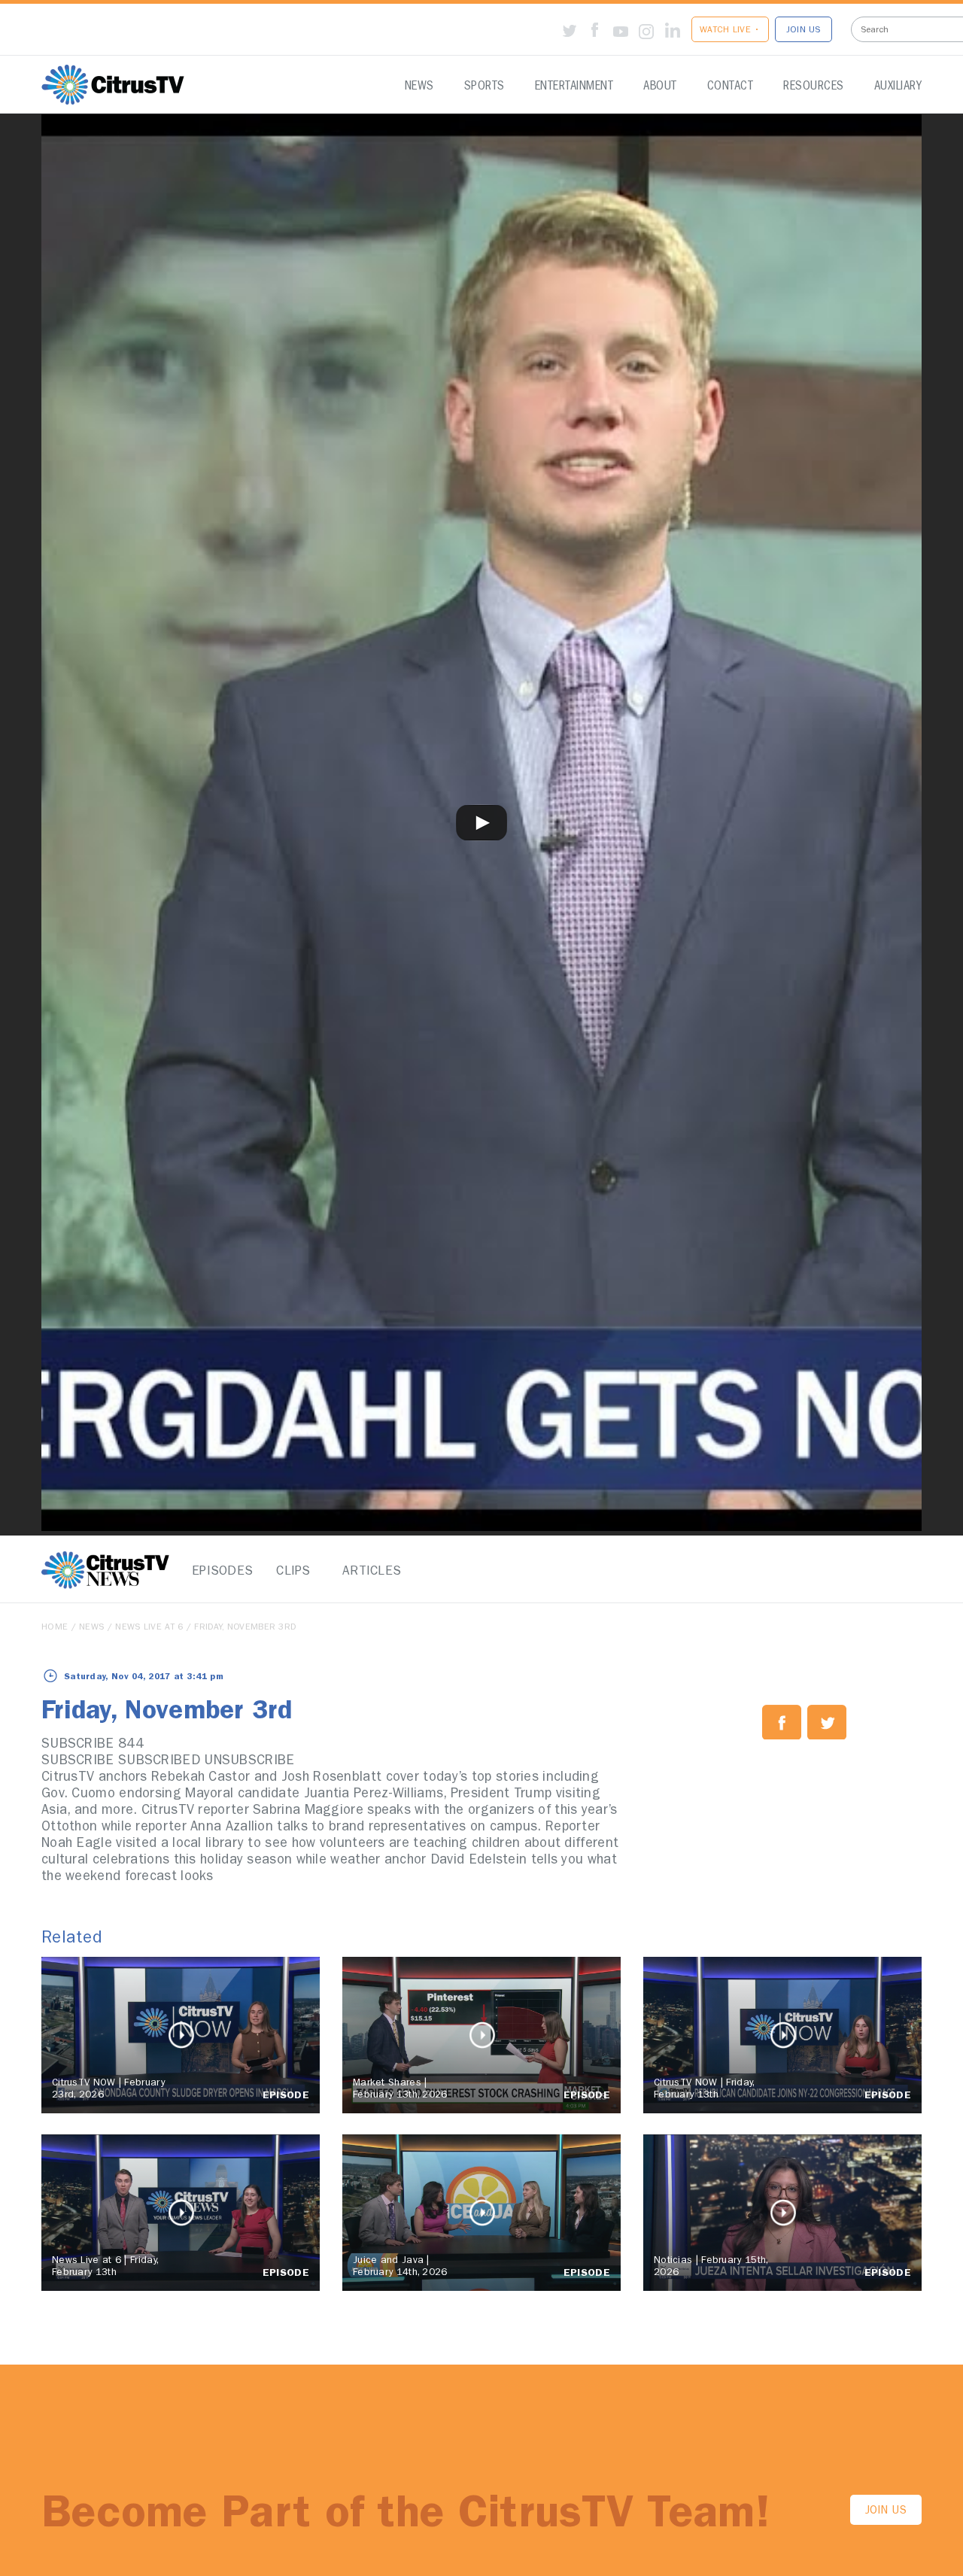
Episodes (218, 1572)
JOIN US (804, 31)
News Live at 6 (149, 1628)
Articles (369, 1572)
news (91, 1628)
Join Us (886, 2512)
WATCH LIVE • (730, 31)
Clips (293, 1572)
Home (55, 1628)
